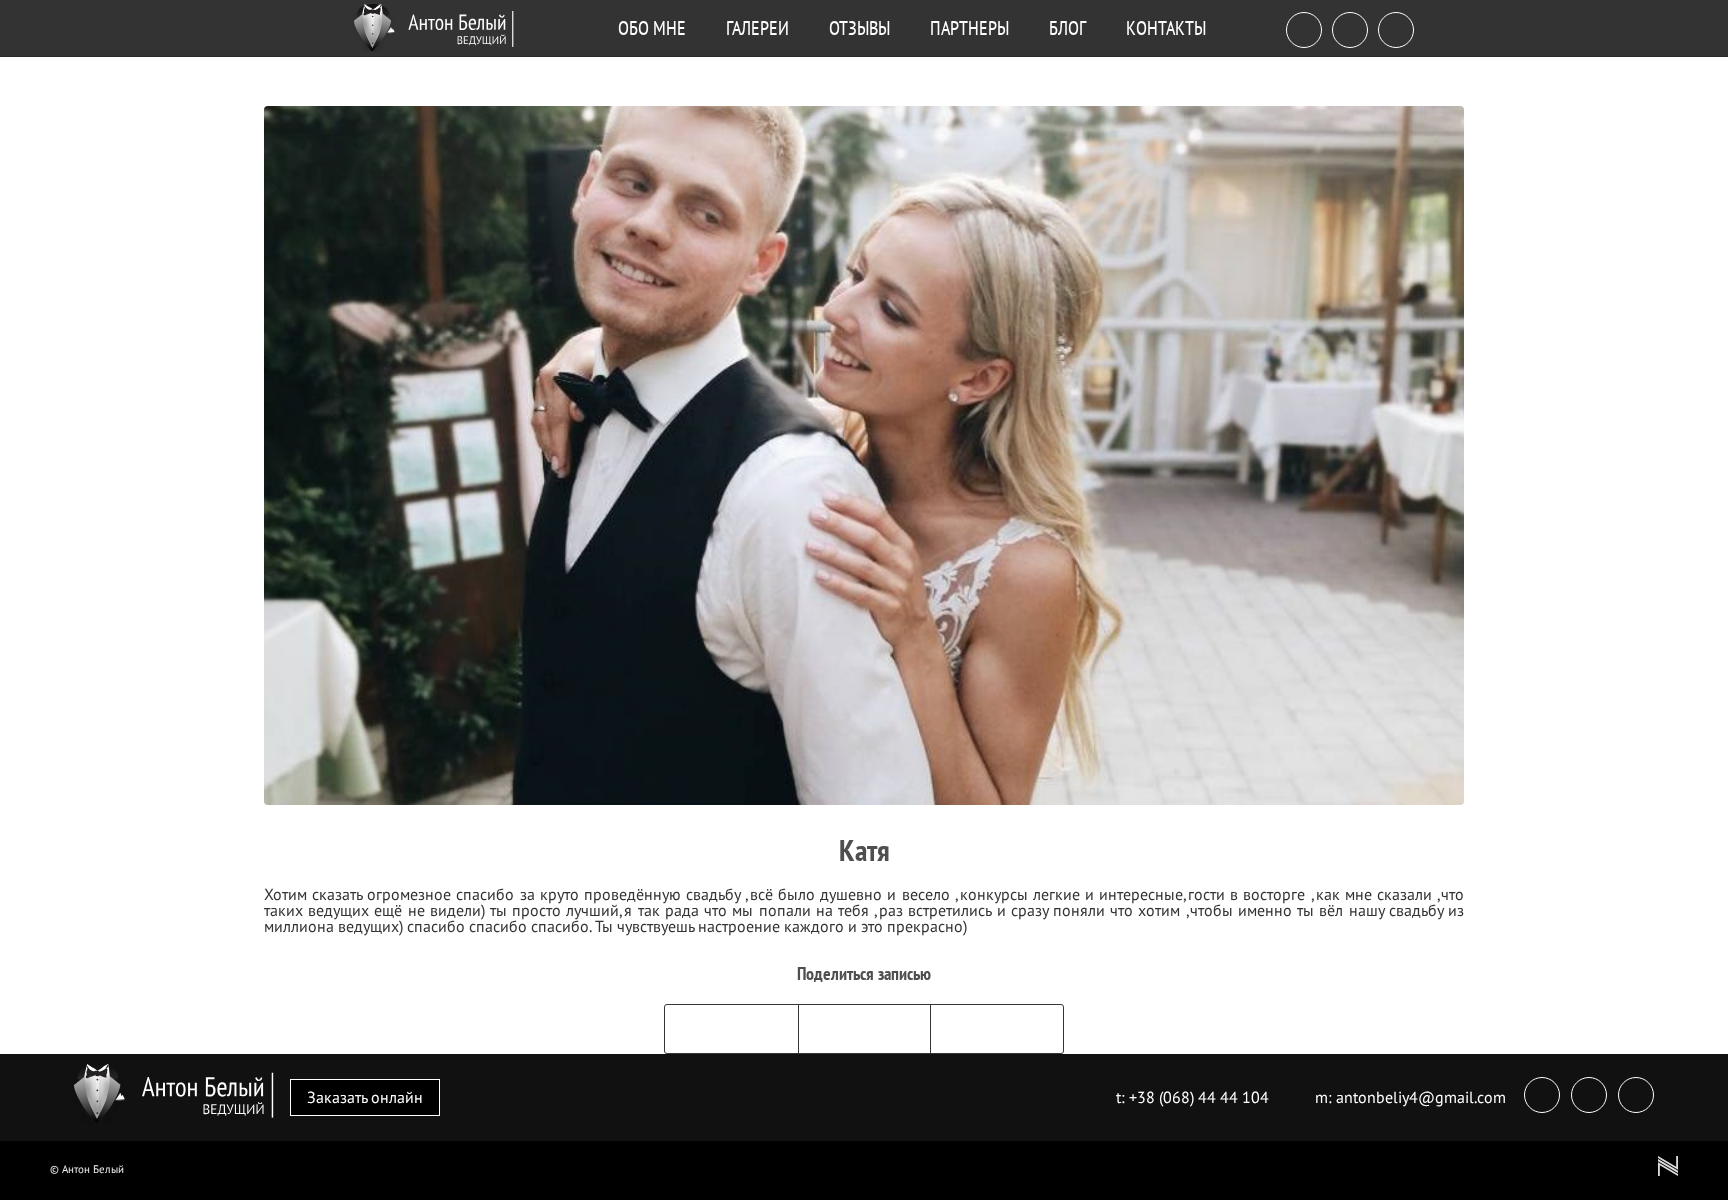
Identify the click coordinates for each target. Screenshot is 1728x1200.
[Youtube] (1396, 33)
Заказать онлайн (365, 1097)
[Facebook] (1304, 33)
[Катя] (864, 455)
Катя (864, 849)
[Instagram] (1350, 33)
